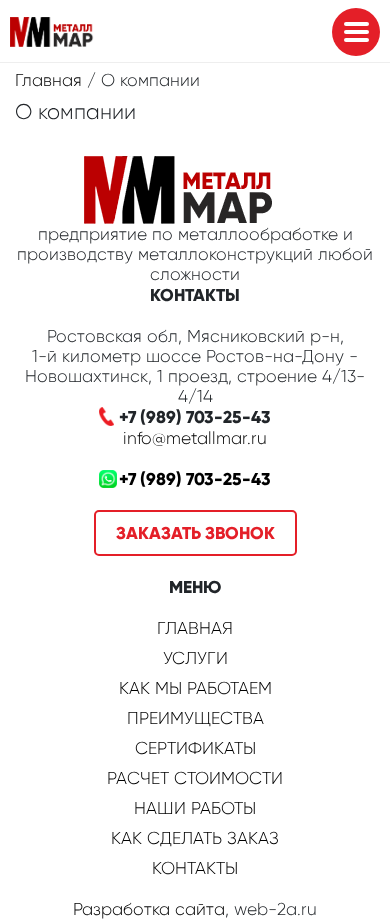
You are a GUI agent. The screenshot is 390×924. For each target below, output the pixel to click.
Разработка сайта (149, 909)
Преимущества (195, 718)
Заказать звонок (195, 533)
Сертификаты (195, 748)
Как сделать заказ (195, 838)
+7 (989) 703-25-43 (195, 479)
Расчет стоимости (195, 778)
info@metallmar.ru (195, 438)
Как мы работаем (195, 688)
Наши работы (195, 808)
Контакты (195, 868)
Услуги (195, 658)
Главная (48, 80)
